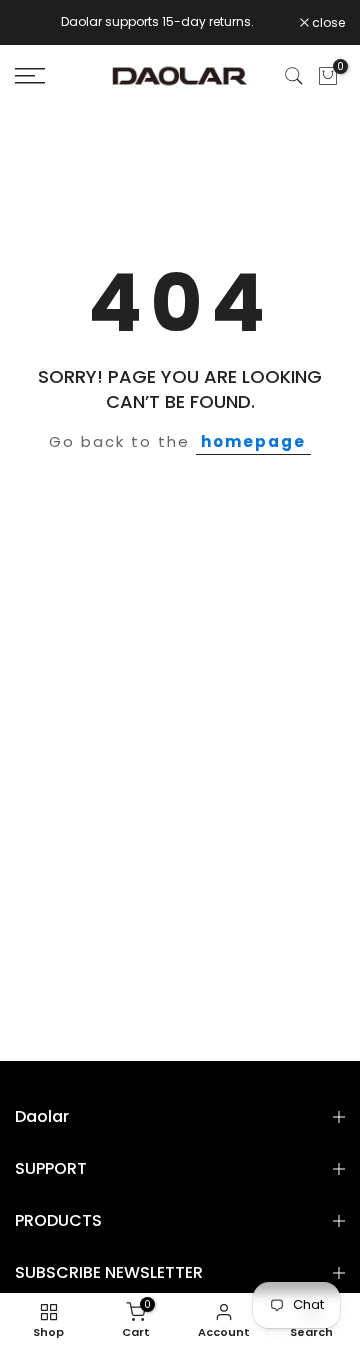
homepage (253, 441)
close (327, 23)
